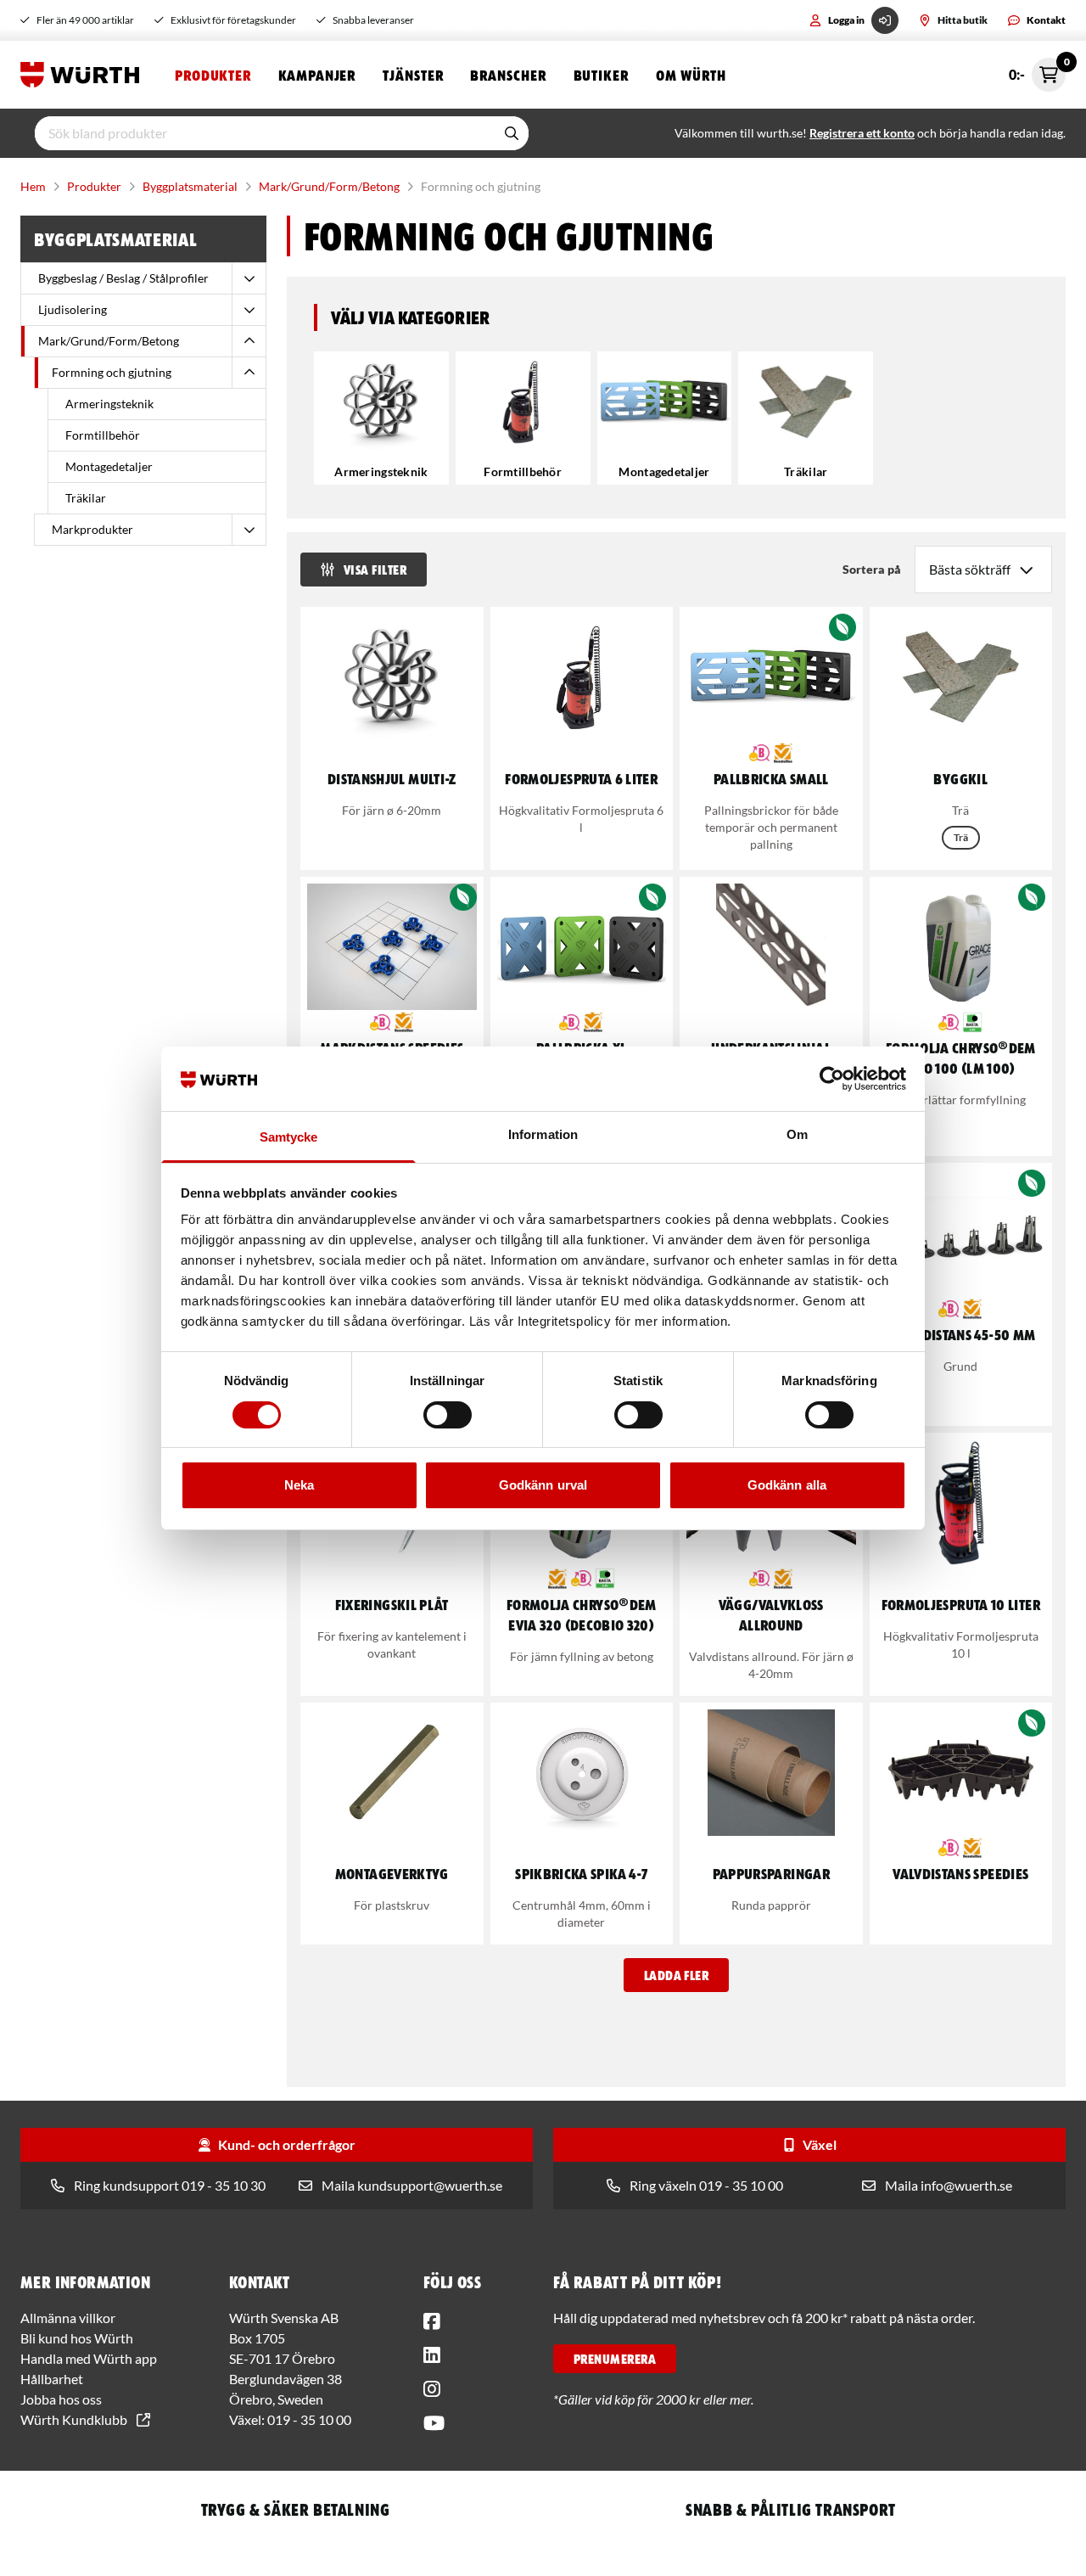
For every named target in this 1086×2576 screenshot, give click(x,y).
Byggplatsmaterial (190, 186)
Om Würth (691, 75)
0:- (1037, 70)
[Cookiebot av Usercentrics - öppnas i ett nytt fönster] (832, 1079)
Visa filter (375, 570)
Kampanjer (317, 75)
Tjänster (413, 75)
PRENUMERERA (615, 2359)
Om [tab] (797, 1134)
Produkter (213, 75)
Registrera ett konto (862, 133)
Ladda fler (677, 1975)
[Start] (84, 75)
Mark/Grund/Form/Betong (329, 186)
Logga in (846, 20)
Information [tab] (543, 1134)
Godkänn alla (787, 1485)
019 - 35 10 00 (309, 2419)
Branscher (508, 75)
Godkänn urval (543, 1485)
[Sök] (512, 133)
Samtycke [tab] (289, 1137)
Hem (33, 186)
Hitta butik (963, 20)
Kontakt (1046, 20)
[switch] (448, 1415)
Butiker (601, 75)
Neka (299, 1485)
